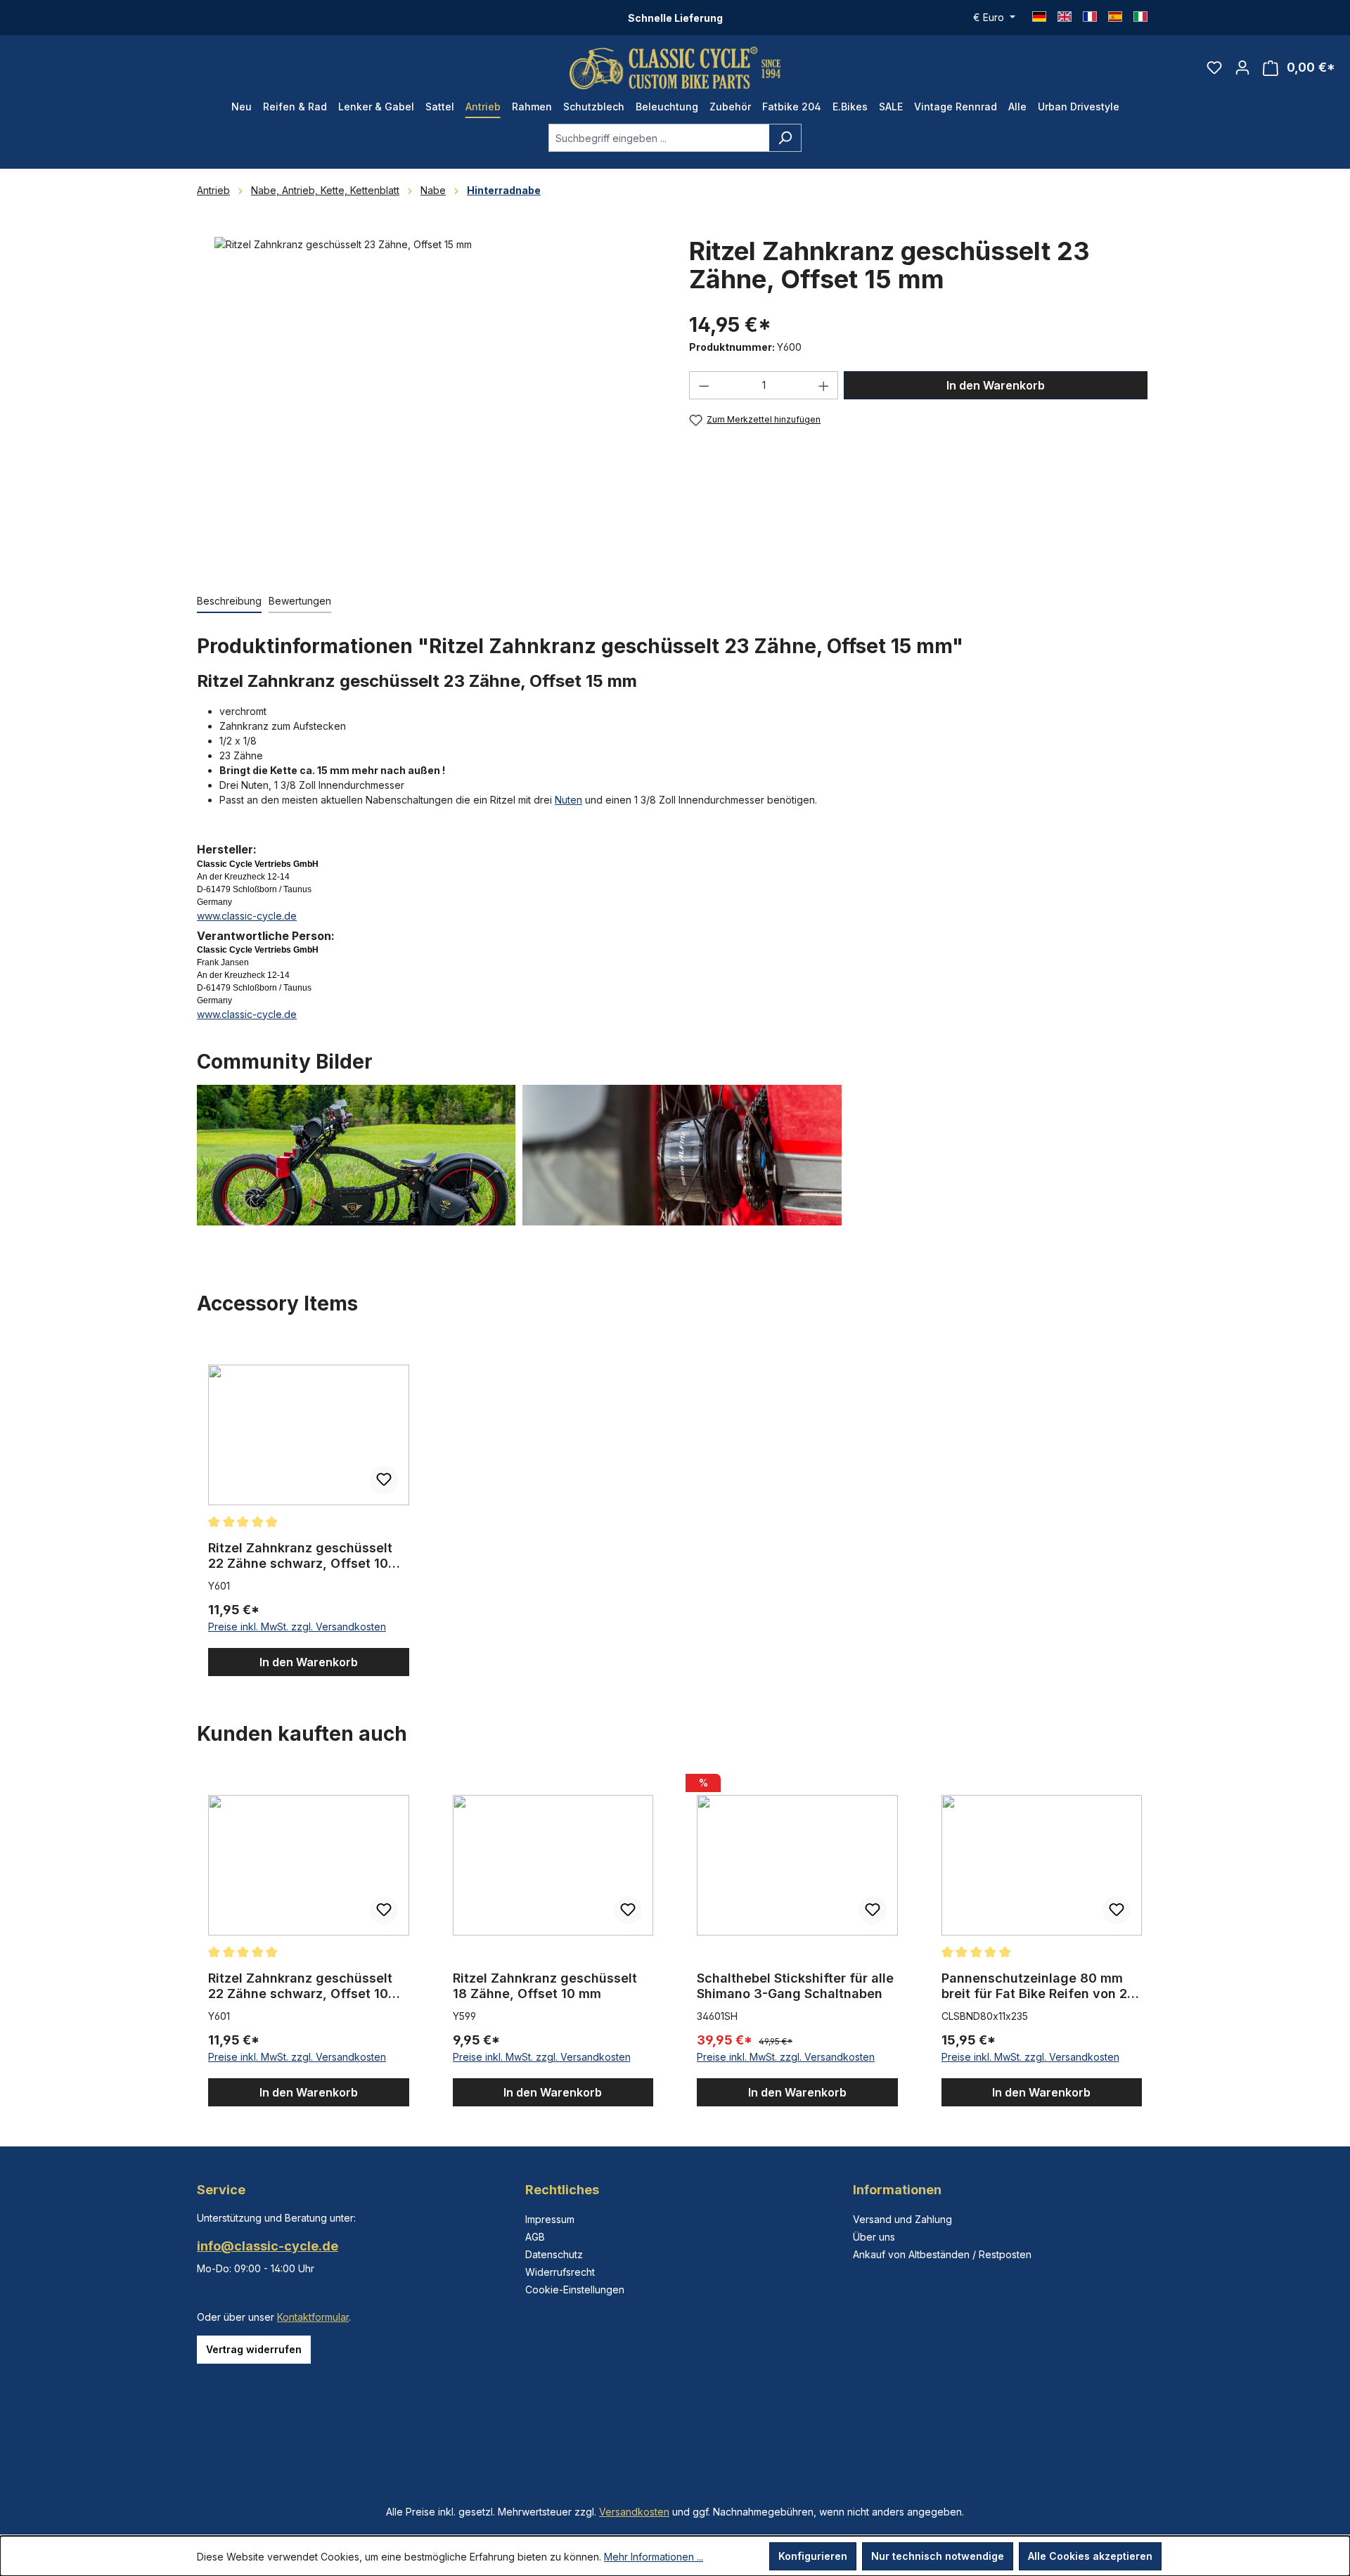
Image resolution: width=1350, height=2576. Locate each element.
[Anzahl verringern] (704, 385)
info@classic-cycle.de (268, 2246)
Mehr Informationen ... (654, 2557)
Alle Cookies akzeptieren (1090, 2556)
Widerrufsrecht (560, 2272)
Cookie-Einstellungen (575, 2290)
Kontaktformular (313, 2317)
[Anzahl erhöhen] (824, 385)
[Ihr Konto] (1242, 67)
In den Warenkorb (996, 385)
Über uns (874, 2237)
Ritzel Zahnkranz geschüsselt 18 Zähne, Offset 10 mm (545, 1986)
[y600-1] (429, 388)
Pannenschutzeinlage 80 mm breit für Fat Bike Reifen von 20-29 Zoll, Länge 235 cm (1041, 1986)
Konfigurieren (813, 2556)
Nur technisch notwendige (938, 2556)
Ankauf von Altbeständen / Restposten (942, 2254)
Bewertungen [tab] (300, 601)
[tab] (229, 601)
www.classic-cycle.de (247, 916)
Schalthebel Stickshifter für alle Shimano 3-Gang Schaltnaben (795, 1986)
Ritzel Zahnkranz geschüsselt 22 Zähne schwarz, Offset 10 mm (300, 1556)
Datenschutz (554, 2254)
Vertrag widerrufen (254, 2349)
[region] (429, 401)
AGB (535, 2237)
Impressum (550, 2219)
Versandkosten (634, 2512)
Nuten (568, 800)
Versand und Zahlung (902, 2219)
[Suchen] (785, 138)
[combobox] (659, 138)
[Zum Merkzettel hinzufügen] (384, 1480)
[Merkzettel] (1214, 67)
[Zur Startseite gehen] (675, 68)
